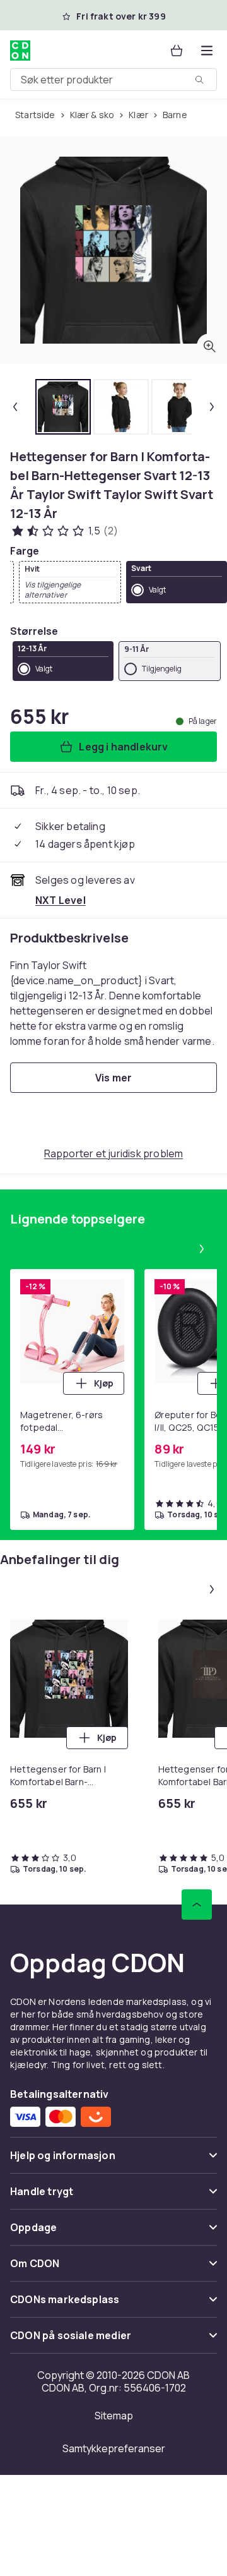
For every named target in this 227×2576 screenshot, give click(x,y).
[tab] (63, 407)
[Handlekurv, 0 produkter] (177, 51)
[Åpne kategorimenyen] (207, 51)
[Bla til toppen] (197, 1905)
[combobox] (113, 80)
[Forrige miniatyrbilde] (15, 407)
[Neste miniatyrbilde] (212, 407)
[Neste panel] (202, 1249)
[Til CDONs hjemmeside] (21, 51)
